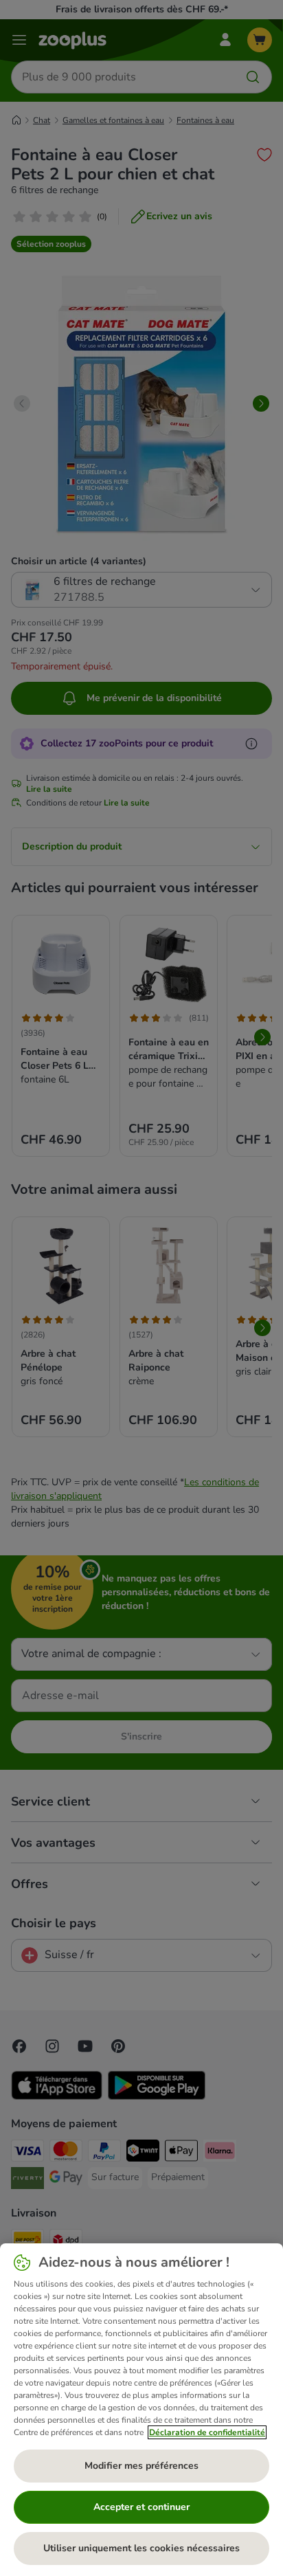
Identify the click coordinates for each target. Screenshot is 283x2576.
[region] (141, 2410)
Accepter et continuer (141, 2507)
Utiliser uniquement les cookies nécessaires (141, 2548)
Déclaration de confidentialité (207, 2432)
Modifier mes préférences (141, 2466)
